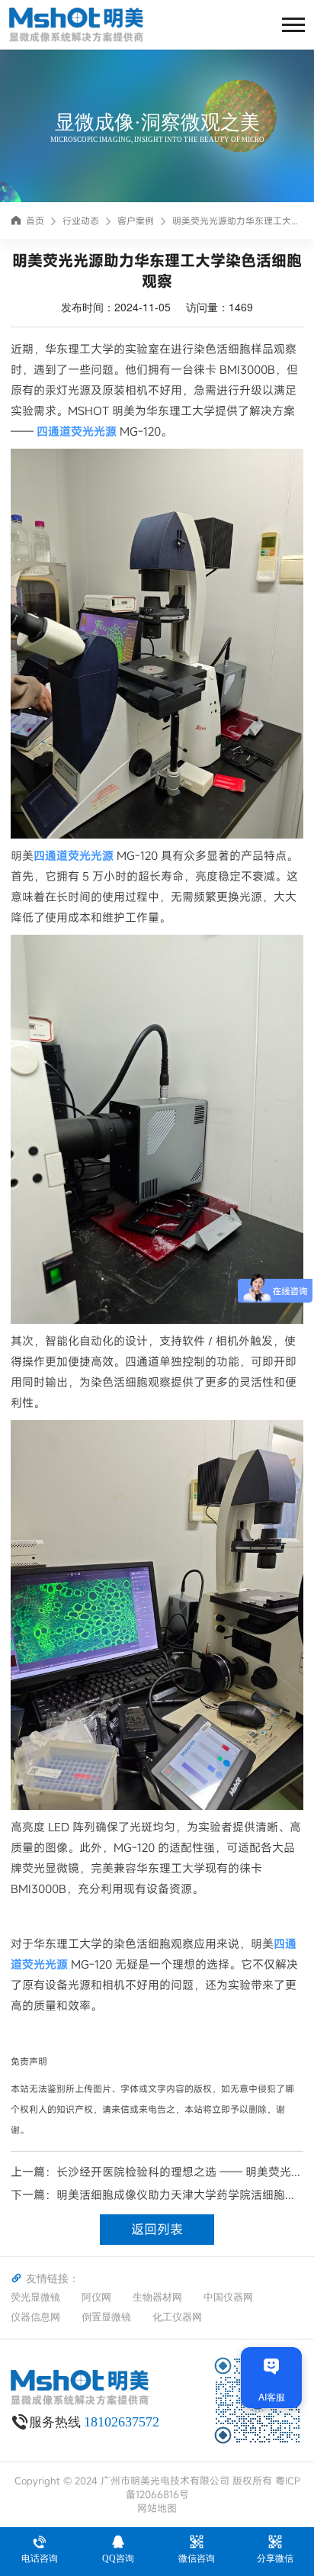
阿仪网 (96, 2297)
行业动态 (81, 221)
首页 (35, 221)
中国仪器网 (228, 2297)
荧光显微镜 (35, 2297)
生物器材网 (157, 2297)
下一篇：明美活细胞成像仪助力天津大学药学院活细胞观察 (154, 2195)
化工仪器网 (177, 2317)
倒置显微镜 (106, 2317)
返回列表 (157, 2229)
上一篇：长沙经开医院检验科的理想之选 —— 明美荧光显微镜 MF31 (157, 2172)
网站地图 (157, 2508)
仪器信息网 (35, 2317)
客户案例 (136, 221)
